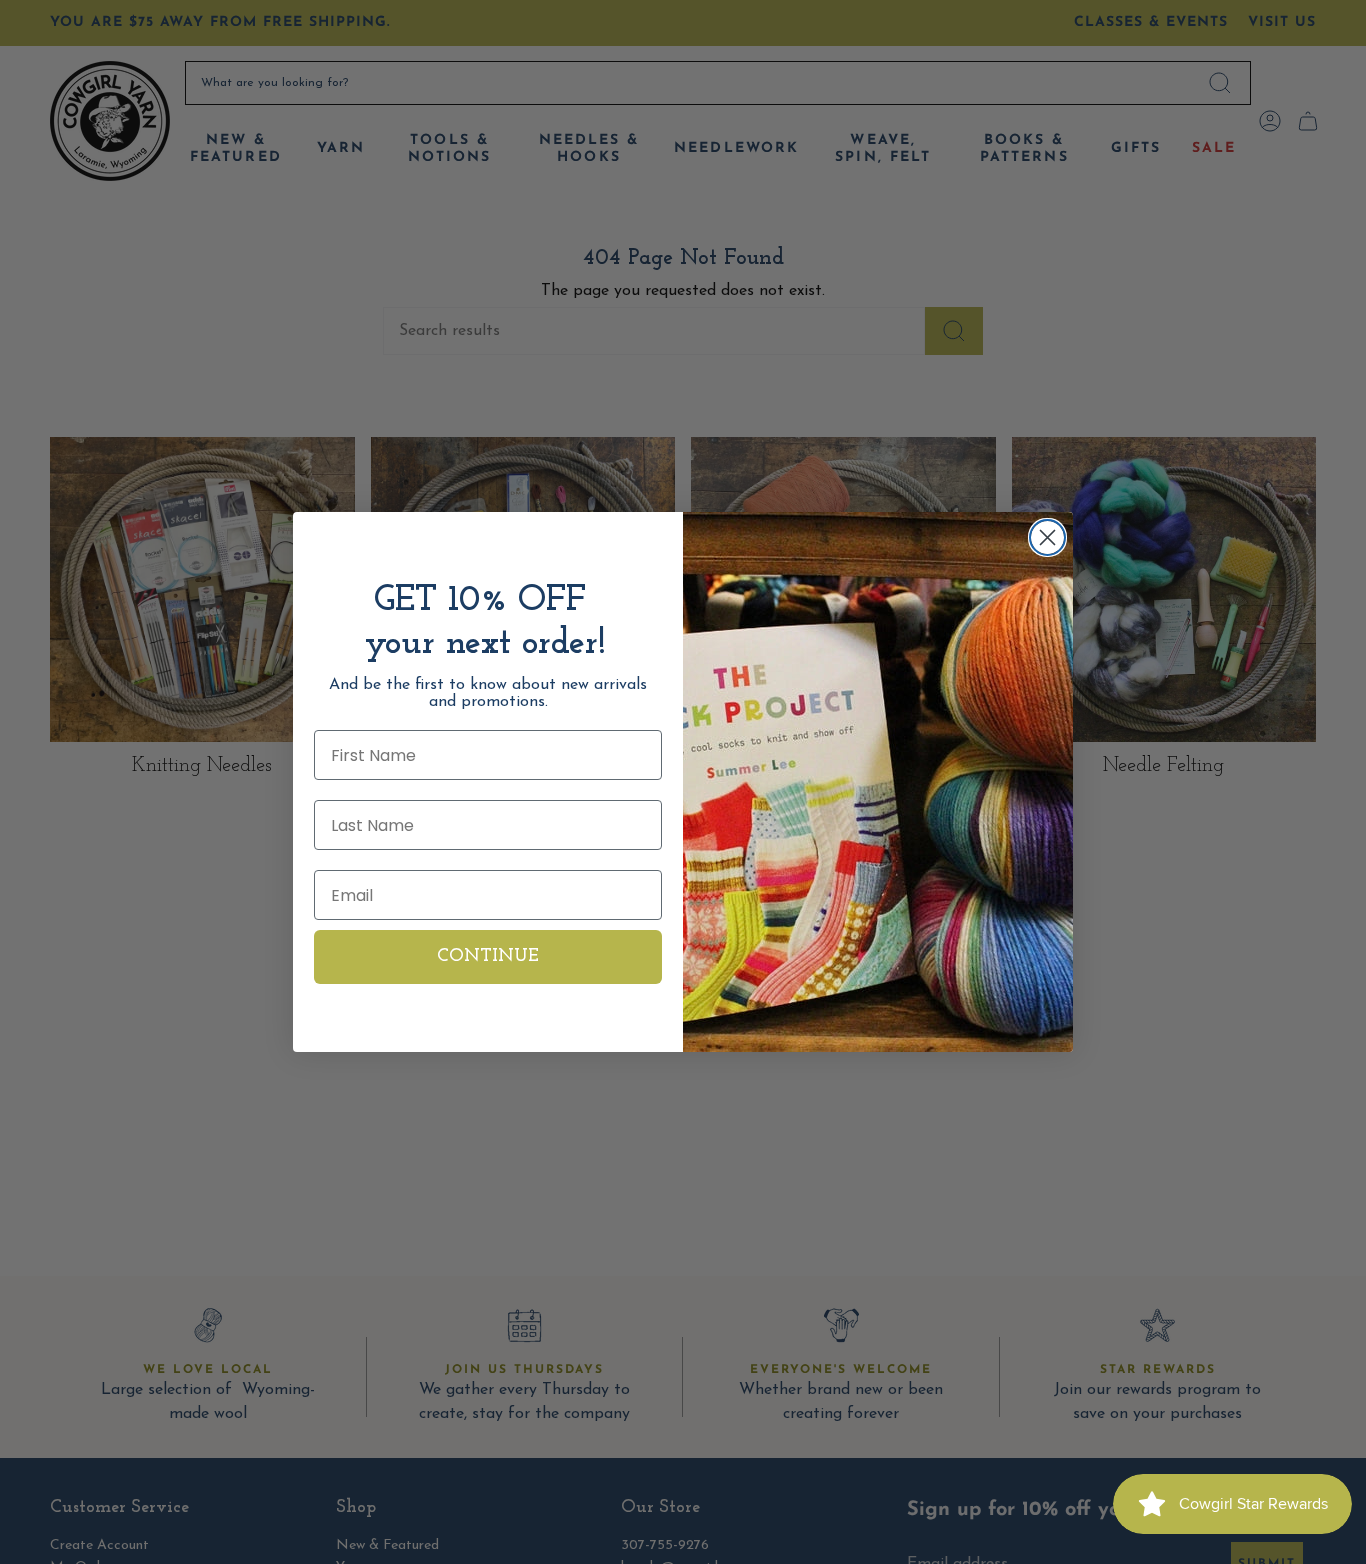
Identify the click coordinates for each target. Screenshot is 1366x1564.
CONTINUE (488, 957)
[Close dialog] (1047, 537)
